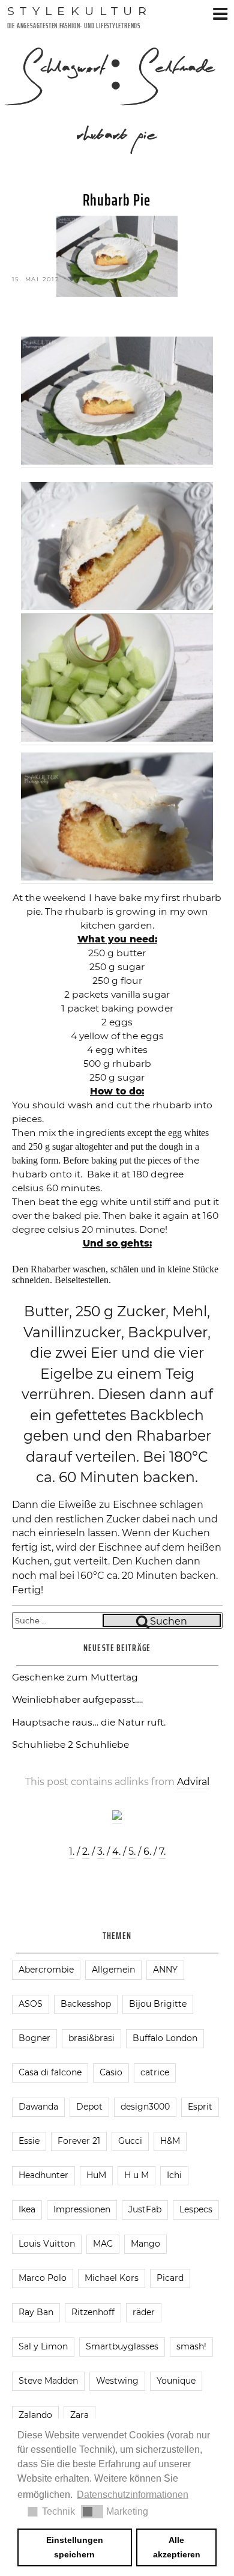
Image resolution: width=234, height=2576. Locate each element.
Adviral (193, 1782)
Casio (111, 2072)
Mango (145, 2244)
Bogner (34, 2038)
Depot (89, 2107)
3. (101, 1851)
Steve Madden (48, 2381)
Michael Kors (112, 2278)
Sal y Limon (43, 2346)
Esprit (200, 2107)
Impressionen (82, 2209)
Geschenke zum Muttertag (75, 1677)
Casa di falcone (50, 2072)
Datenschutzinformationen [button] (133, 2495)
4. (116, 1851)
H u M (136, 2175)
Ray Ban (36, 2312)
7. (162, 1851)
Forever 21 (79, 2141)
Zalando (35, 2415)
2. (86, 1851)
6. (147, 1851)
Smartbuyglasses (122, 2346)
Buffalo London (165, 2038)
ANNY (165, 1970)
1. (72, 1851)
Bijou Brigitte (158, 2004)
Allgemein (113, 1970)
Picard (170, 2278)
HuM (96, 2175)
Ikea (27, 2209)
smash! (191, 2346)
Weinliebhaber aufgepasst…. (77, 1699)
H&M (170, 2141)
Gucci (130, 2141)
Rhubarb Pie (117, 200)
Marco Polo (43, 2278)
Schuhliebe (102, 1744)
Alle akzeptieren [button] (177, 2547)
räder (144, 2312)
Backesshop (86, 2004)
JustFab (145, 2209)
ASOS (31, 2004)
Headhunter (43, 2175)
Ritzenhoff (93, 2312)
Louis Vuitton (47, 2244)
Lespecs (196, 2209)
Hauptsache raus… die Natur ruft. (89, 1722)
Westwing (117, 2381)
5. (132, 1851)
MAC (103, 2244)
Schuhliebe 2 (43, 1744)
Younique (176, 2381)
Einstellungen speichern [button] (75, 2547)
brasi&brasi (91, 2038)
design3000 (145, 2107)
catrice (155, 2072)
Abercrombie (46, 1970)
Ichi (174, 2175)
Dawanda (38, 2107)
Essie (29, 2141)
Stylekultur (80, 11)
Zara (79, 2415)
